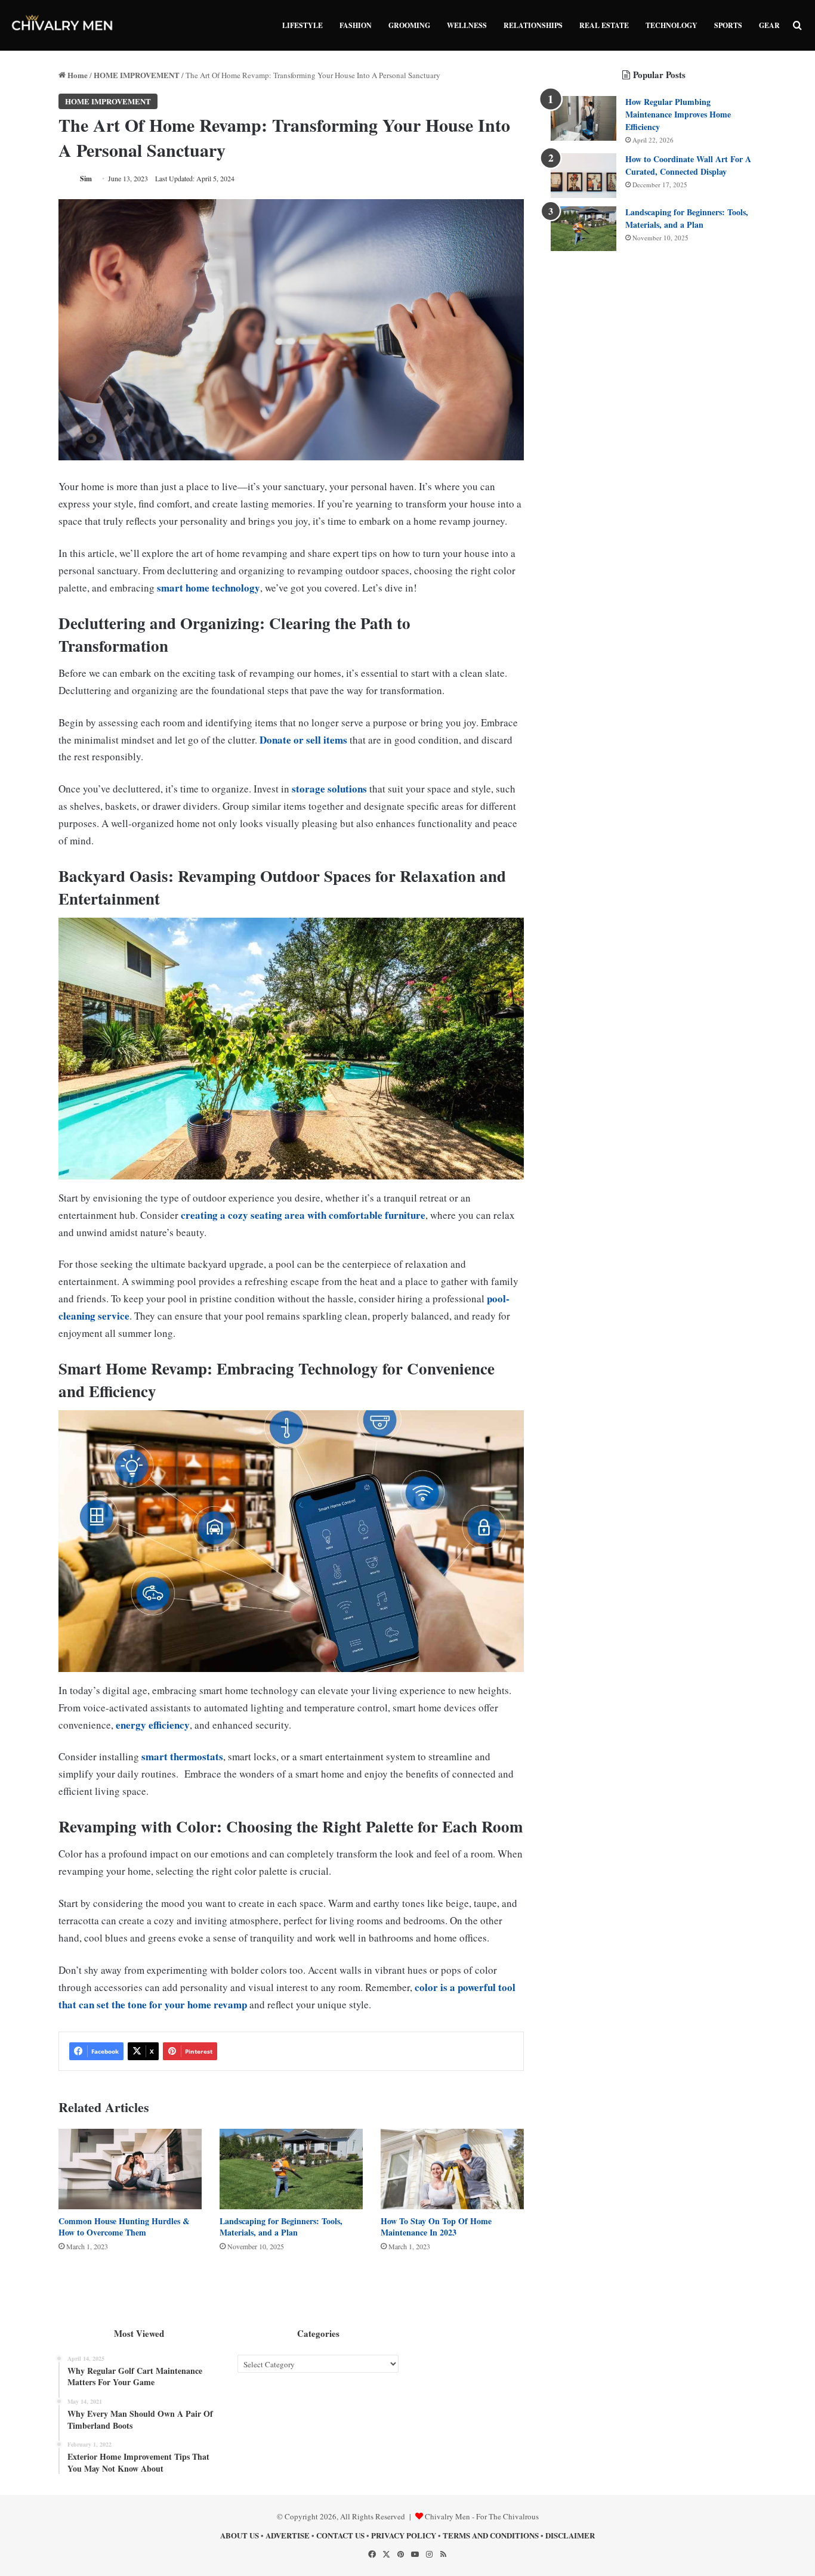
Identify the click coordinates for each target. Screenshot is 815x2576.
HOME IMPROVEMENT (137, 75)
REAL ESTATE (604, 25)
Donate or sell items (303, 740)
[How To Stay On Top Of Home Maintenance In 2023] (452, 2169)
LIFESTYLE (302, 25)
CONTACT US (340, 2535)
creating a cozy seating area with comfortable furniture (303, 1215)
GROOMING (409, 25)
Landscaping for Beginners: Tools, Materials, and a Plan (281, 2227)
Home (77, 75)
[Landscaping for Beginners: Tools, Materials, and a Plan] (291, 2169)
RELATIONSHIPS (533, 25)
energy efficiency (153, 1725)
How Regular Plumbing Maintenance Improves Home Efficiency (678, 114)
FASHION (356, 25)
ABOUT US (240, 2535)
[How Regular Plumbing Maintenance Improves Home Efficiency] (584, 118)
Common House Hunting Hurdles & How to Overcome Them (124, 2227)
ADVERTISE (288, 2535)
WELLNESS (467, 25)
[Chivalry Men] (63, 25)
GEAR (769, 25)
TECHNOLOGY (672, 25)
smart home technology (209, 588)
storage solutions (329, 789)
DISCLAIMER (570, 2535)
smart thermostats (182, 1756)
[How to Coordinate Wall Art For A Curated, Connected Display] (584, 176)
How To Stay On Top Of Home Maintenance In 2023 (436, 2227)
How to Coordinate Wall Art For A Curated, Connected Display (688, 165)
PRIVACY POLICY (404, 2535)
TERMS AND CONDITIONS (491, 2535)
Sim (86, 179)
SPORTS (728, 25)
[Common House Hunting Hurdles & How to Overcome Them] (130, 2169)
